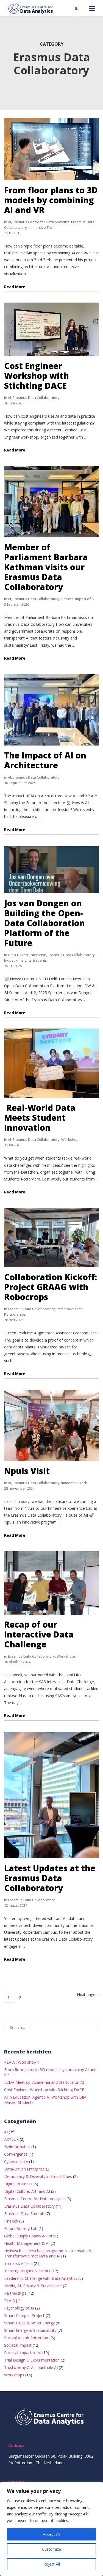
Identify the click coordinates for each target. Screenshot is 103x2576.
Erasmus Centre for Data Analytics (41, 222)
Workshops (71, 1139)
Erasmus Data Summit (24, 2214)
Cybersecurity (16, 2162)
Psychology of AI (19, 2308)
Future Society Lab (21, 2228)
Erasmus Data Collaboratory (36, 398)
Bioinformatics (17, 2147)
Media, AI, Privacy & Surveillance (33, 2286)
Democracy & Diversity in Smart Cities (38, 2176)
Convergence (16, 2154)
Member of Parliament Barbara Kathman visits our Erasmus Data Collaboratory (46, 567)
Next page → (89, 1994)
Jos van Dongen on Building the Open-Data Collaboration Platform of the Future (44, 923)
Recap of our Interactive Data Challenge (39, 1634)
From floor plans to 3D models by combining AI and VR (51, 200)
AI (9, 222)
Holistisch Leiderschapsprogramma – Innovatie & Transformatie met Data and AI (48, 2253)
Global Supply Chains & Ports (30, 2236)
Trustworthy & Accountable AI (31, 2367)
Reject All (52, 2564)
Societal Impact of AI (78, 599)
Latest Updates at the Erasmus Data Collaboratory (50, 1878)
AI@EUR (11, 2139)
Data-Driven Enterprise (27, 955)
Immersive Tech (42, 227)
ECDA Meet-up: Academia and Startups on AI (44, 2082)
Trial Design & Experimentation (32, 2360)
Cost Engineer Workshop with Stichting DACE (37, 376)
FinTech (11, 2221)
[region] (51, 2529)
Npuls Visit (27, 1471)
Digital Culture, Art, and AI (27, 2191)
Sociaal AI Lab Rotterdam (27, 2338)
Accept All (51, 2534)
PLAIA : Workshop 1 (22, 2062)
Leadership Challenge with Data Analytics (41, 2278)
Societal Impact (18, 2345)
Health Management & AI (27, 2243)
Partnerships (15, 1314)
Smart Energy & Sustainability (30, 2330)
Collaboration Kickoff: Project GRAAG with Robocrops (51, 1287)
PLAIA (9, 2301)
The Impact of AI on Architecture (45, 760)
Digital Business (18, 2184)
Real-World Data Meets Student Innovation (40, 1118)
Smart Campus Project (24, 2315)
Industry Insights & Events (26, 960)
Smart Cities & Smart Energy (29, 2323)
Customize (51, 2549)
